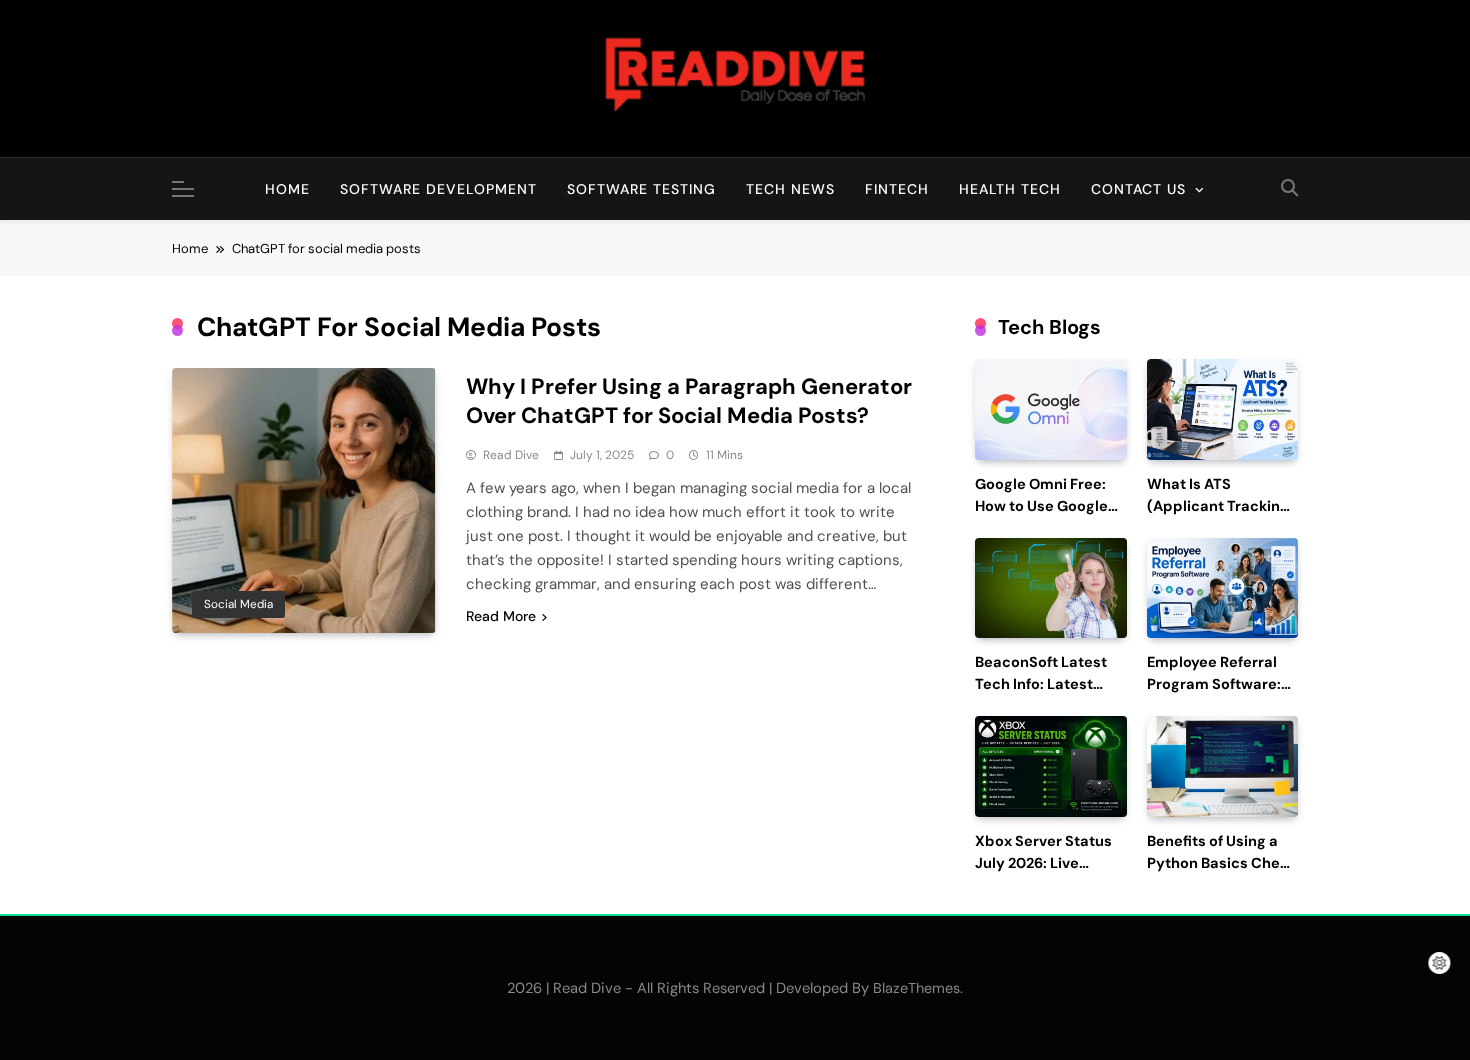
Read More (501, 616)
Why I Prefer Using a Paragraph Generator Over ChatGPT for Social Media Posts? (689, 401)
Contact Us (1138, 189)
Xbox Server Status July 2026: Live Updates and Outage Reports (1049, 874)
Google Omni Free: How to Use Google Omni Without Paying (1050, 506)
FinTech (897, 189)
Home (287, 189)
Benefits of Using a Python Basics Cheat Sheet (1221, 863)
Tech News (790, 189)
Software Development (438, 189)
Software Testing (641, 189)
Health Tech (1010, 189)
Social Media (238, 604)
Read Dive (511, 455)
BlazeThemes (916, 988)
